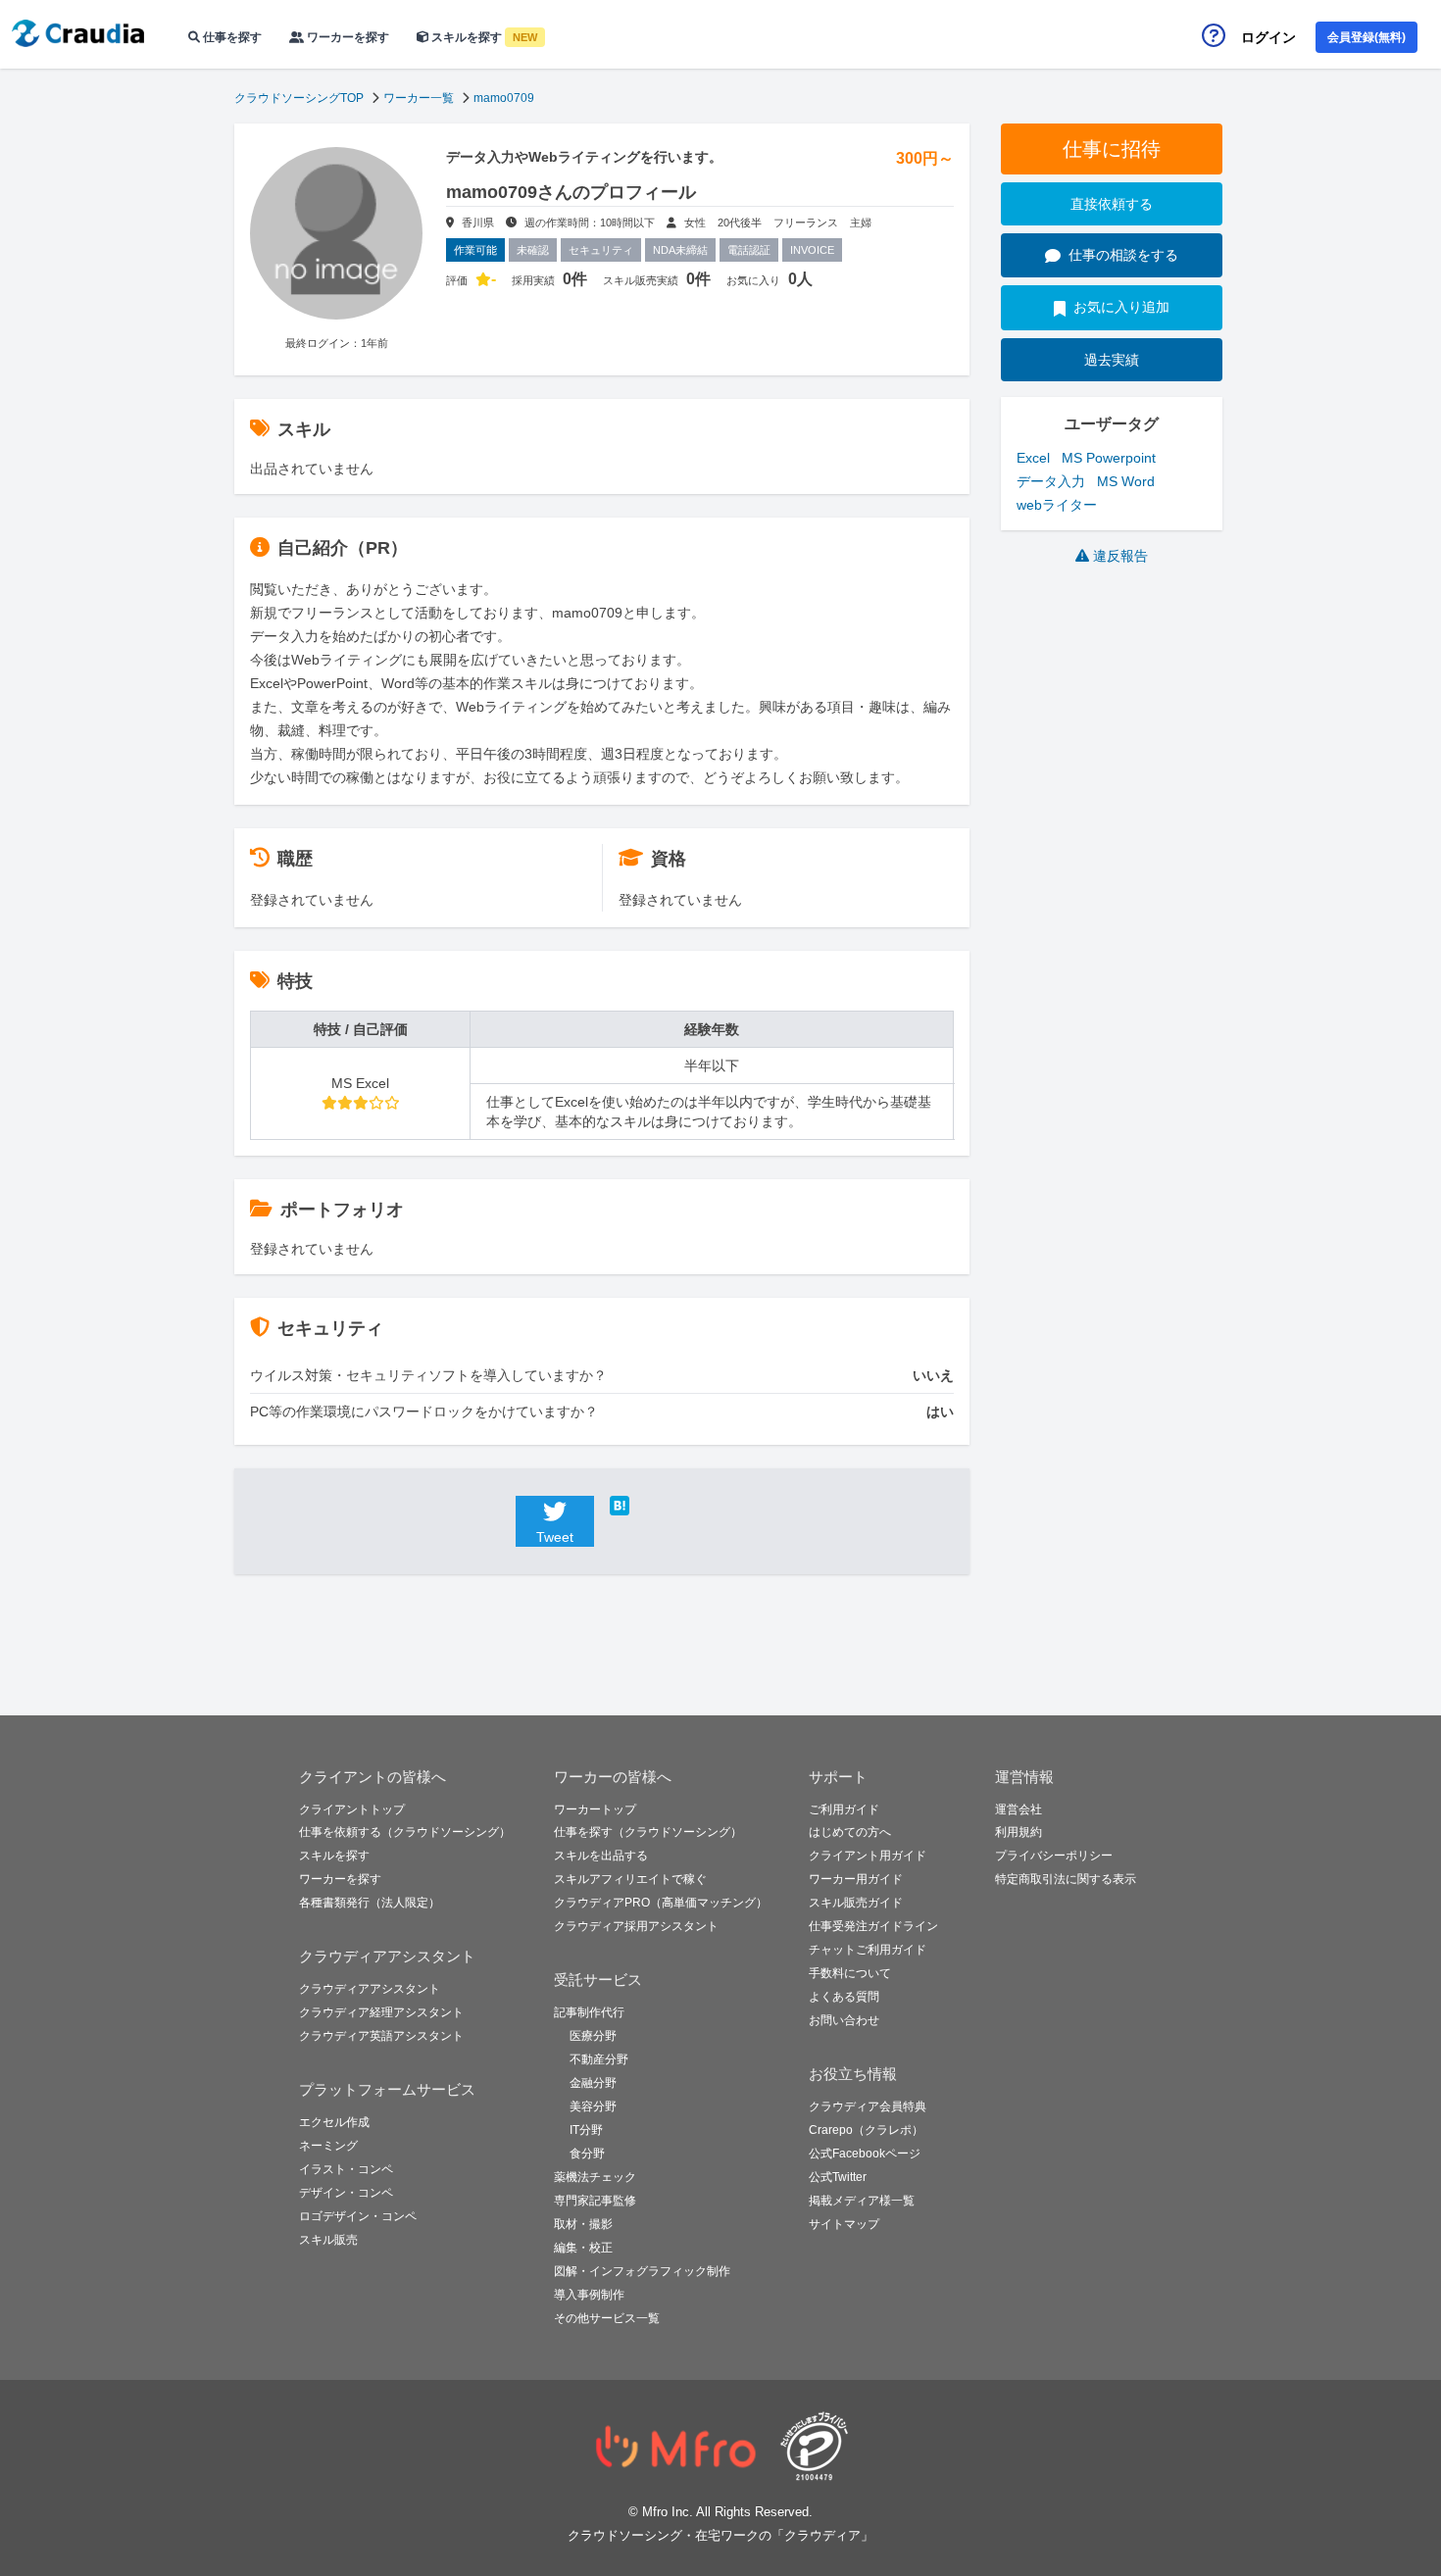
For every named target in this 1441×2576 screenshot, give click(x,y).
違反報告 (1120, 556)
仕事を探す (231, 37)
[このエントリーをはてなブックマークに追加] (649, 1506)
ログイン (1268, 37)
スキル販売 (328, 2240)
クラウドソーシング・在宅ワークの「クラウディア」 (720, 2535)
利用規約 (1019, 1832)
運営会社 (1019, 1809)
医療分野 (593, 2036)
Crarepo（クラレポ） (866, 2130)
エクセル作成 (334, 2122)
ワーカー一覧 (419, 98)
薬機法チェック (595, 2177)
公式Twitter (838, 2177)
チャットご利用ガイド (868, 1950)
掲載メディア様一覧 (862, 2201)
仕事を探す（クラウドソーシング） (648, 1832)
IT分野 (586, 2130)
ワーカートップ (595, 1809)
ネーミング (328, 2146)
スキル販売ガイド (856, 1903)
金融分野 (593, 2083)
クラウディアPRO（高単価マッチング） (661, 1903)
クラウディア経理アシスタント (381, 2012)
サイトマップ (844, 2224)
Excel (1033, 458)
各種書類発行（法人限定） (370, 1903)
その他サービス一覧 (607, 2318)
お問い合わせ (844, 2020)
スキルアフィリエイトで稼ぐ (630, 1879)
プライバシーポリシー (1054, 1856)
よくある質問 (844, 1997)
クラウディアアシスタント (370, 1989)
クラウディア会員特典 (868, 2106)
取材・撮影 (583, 2224)
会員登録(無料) (1366, 37)
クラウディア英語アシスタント (381, 2036)
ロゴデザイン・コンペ (358, 2216)
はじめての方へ (850, 1832)
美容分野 (593, 2106)
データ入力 (1051, 481)
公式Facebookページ (865, 2154)
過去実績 (1112, 360)
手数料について (850, 1973)
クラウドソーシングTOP (299, 98)
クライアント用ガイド (868, 1856)
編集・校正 (583, 2248)
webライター (1057, 505)
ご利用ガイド (844, 1809)
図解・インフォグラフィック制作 (642, 2271)
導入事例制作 (589, 2295)
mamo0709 (504, 98)
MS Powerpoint (1109, 458)
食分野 (587, 2154)
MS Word (1126, 481)
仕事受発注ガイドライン (873, 1926)
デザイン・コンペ (346, 2193)
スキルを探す (483, 37)
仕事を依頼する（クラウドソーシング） (405, 1832)
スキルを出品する (601, 1856)
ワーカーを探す (347, 37)
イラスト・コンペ (346, 2169)
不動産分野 (599, 2059)
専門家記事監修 (595, 2201)
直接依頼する (1112, 204)
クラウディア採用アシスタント (636, 1926)
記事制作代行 (589, 2012)
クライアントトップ (352, 1809)
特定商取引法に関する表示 (1066, 1879)
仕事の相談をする (1123, 255)
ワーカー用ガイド (856, 1879)
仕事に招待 (1112, 149)
